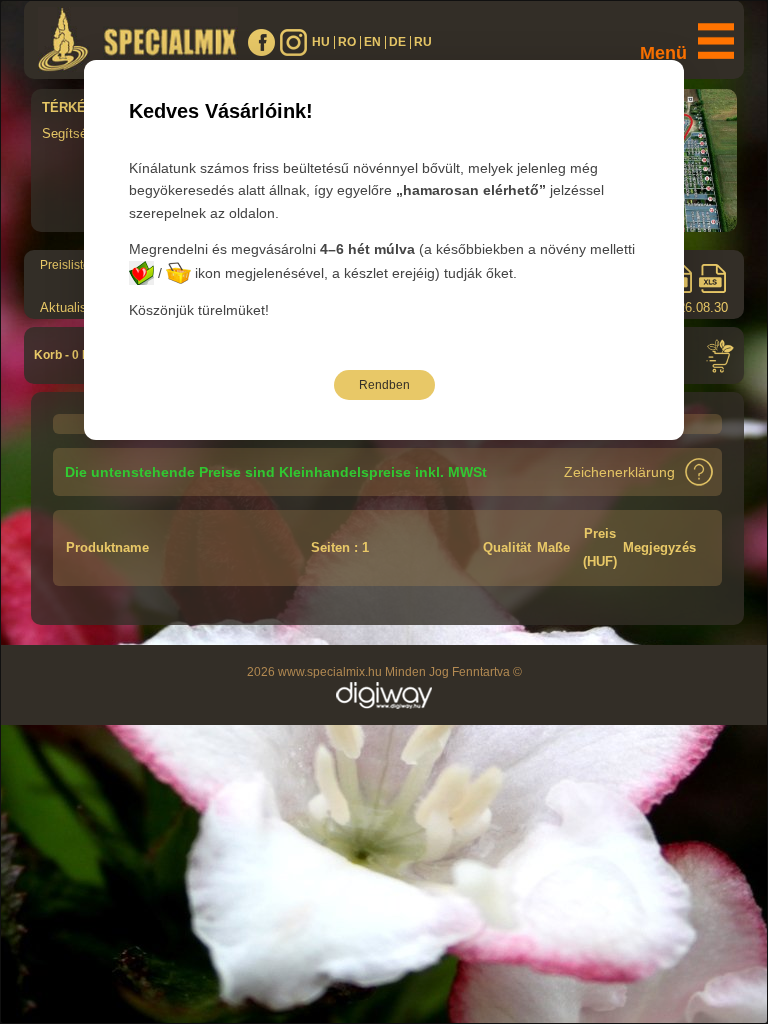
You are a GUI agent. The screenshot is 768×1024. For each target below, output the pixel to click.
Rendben (384, 385)
